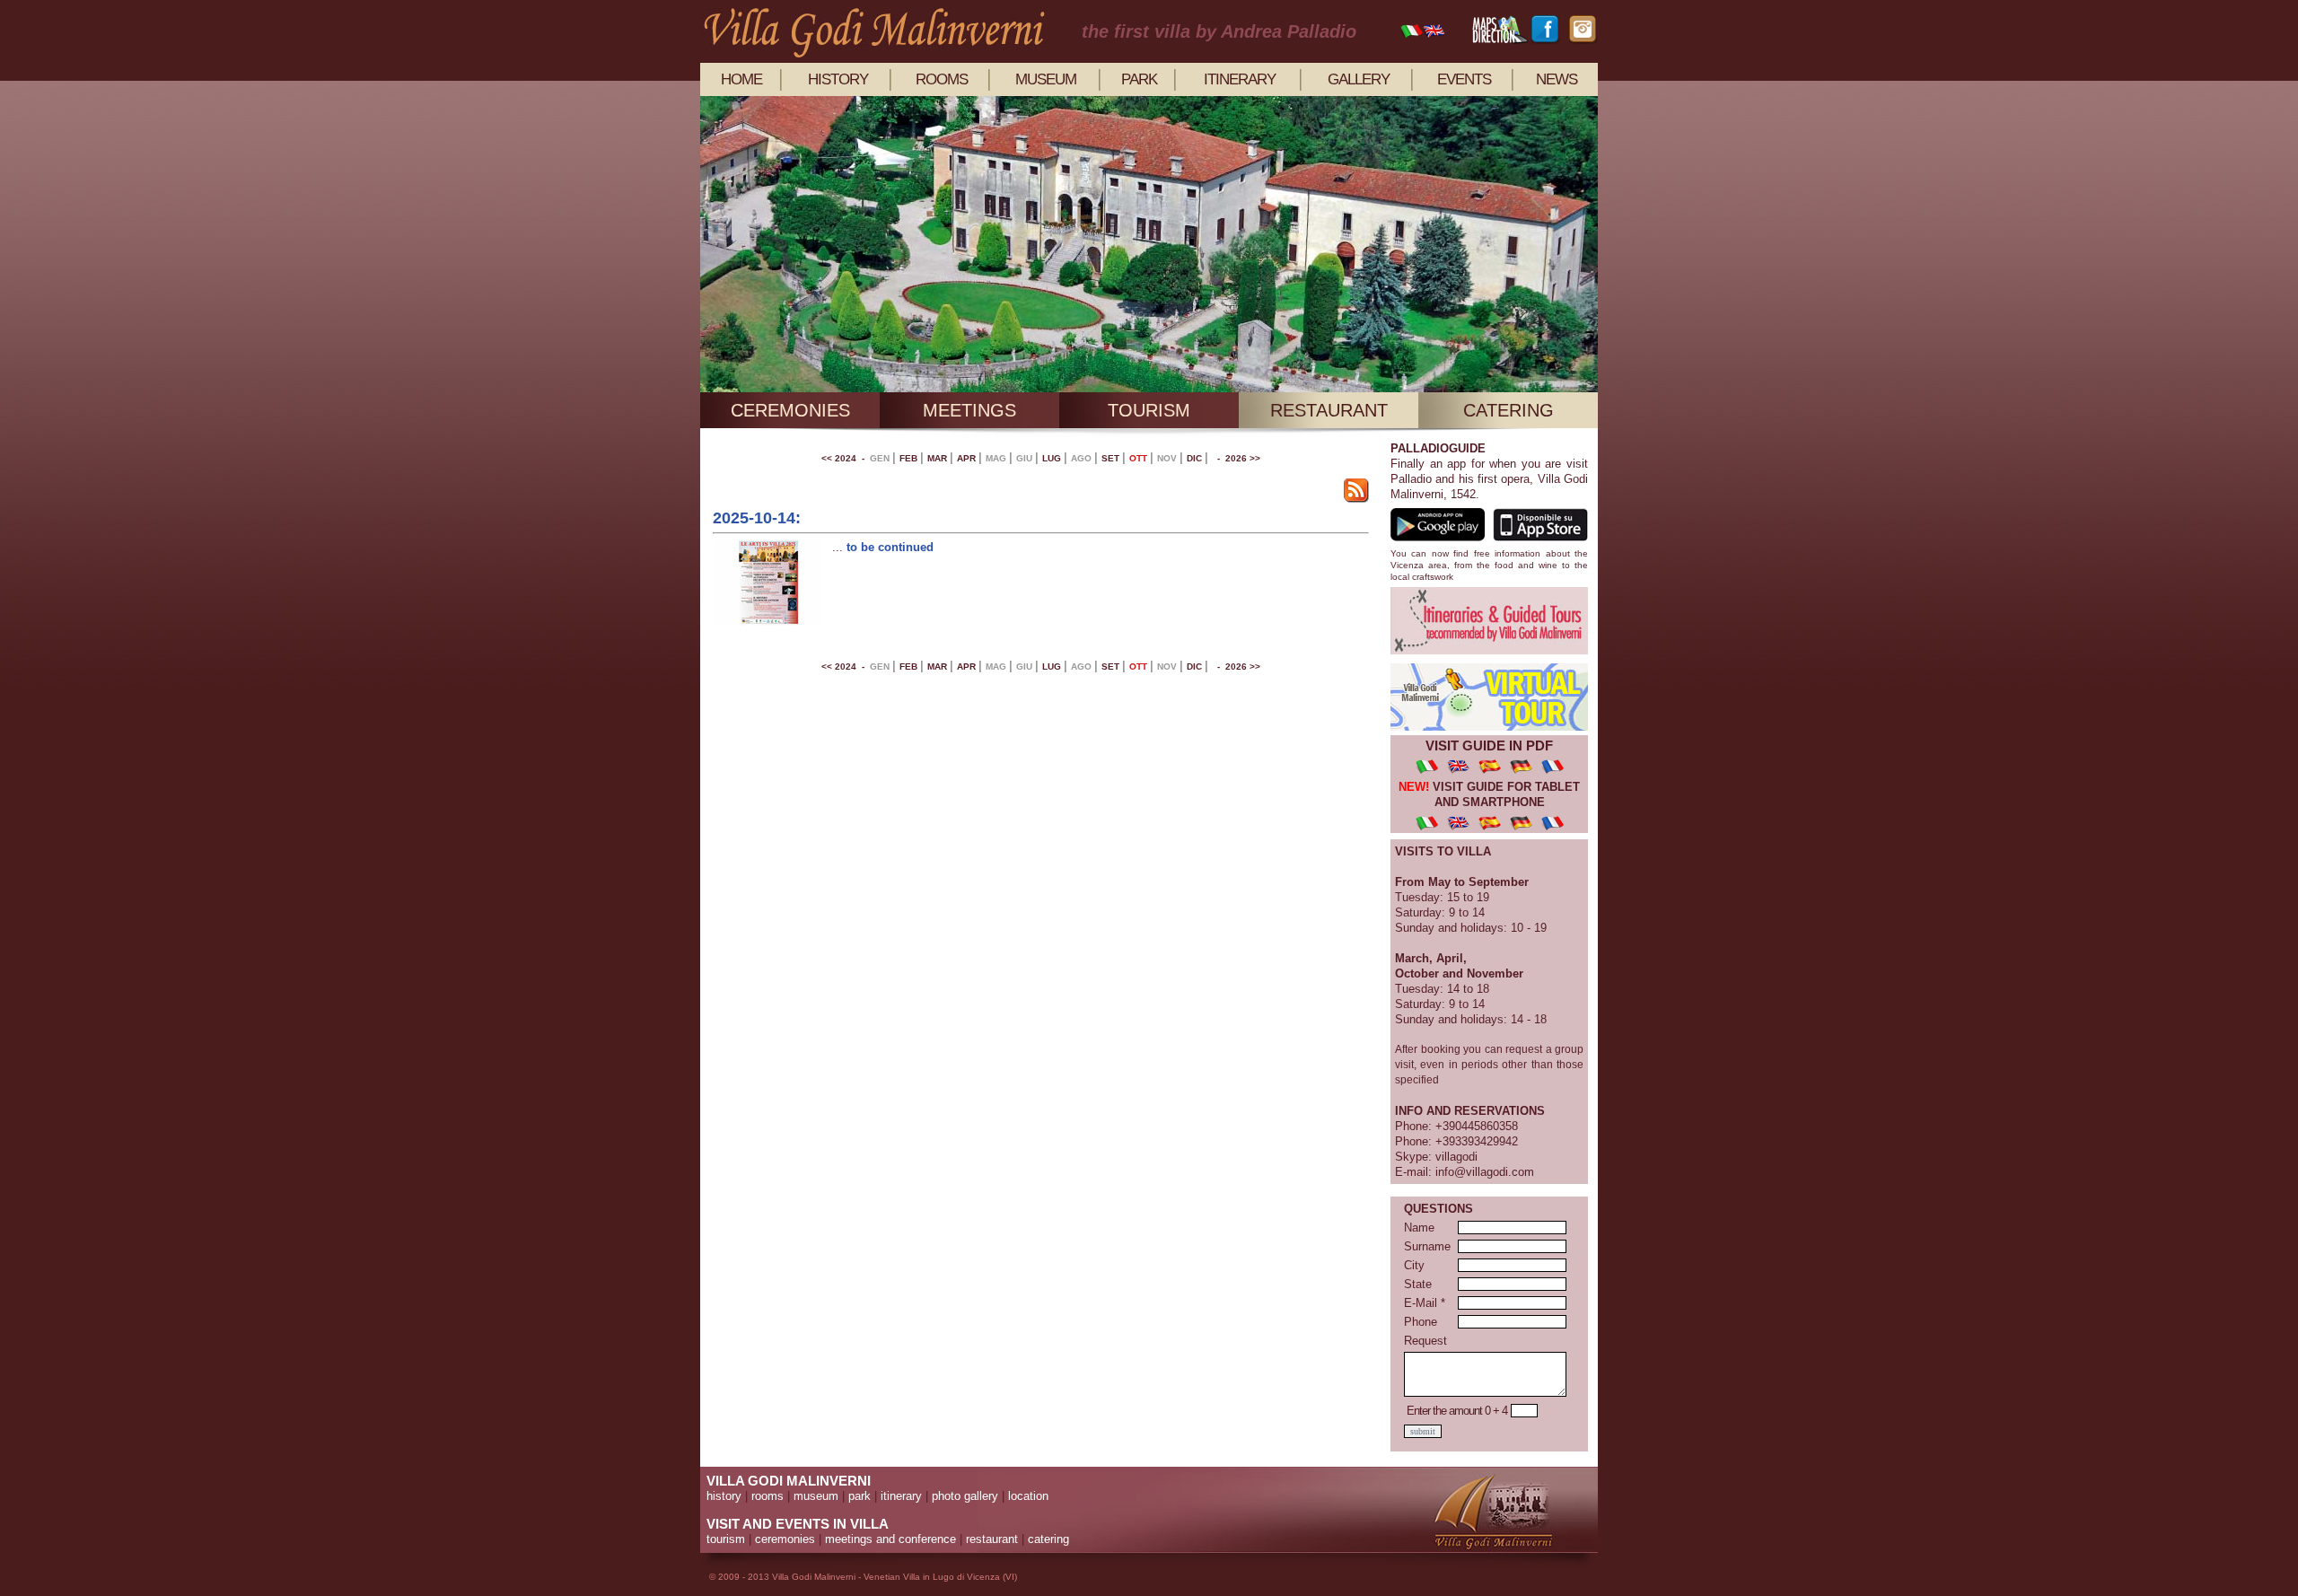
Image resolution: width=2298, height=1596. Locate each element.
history (838, 79)
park (1139, 79)
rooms (942, 79)
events (1464, 79)
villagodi (1456, 1157)
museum (1046, 79)
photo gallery (965, 1496)
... (839, 547)
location (1028, 1496)
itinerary (1240, 79)
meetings (969, 410)
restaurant (1329, 410)
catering (1509, 410)
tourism (1149, 410)
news (1557, 79)
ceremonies (790, 410)
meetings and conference (890, 1539)
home (741, 79)
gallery (1359, 79)
